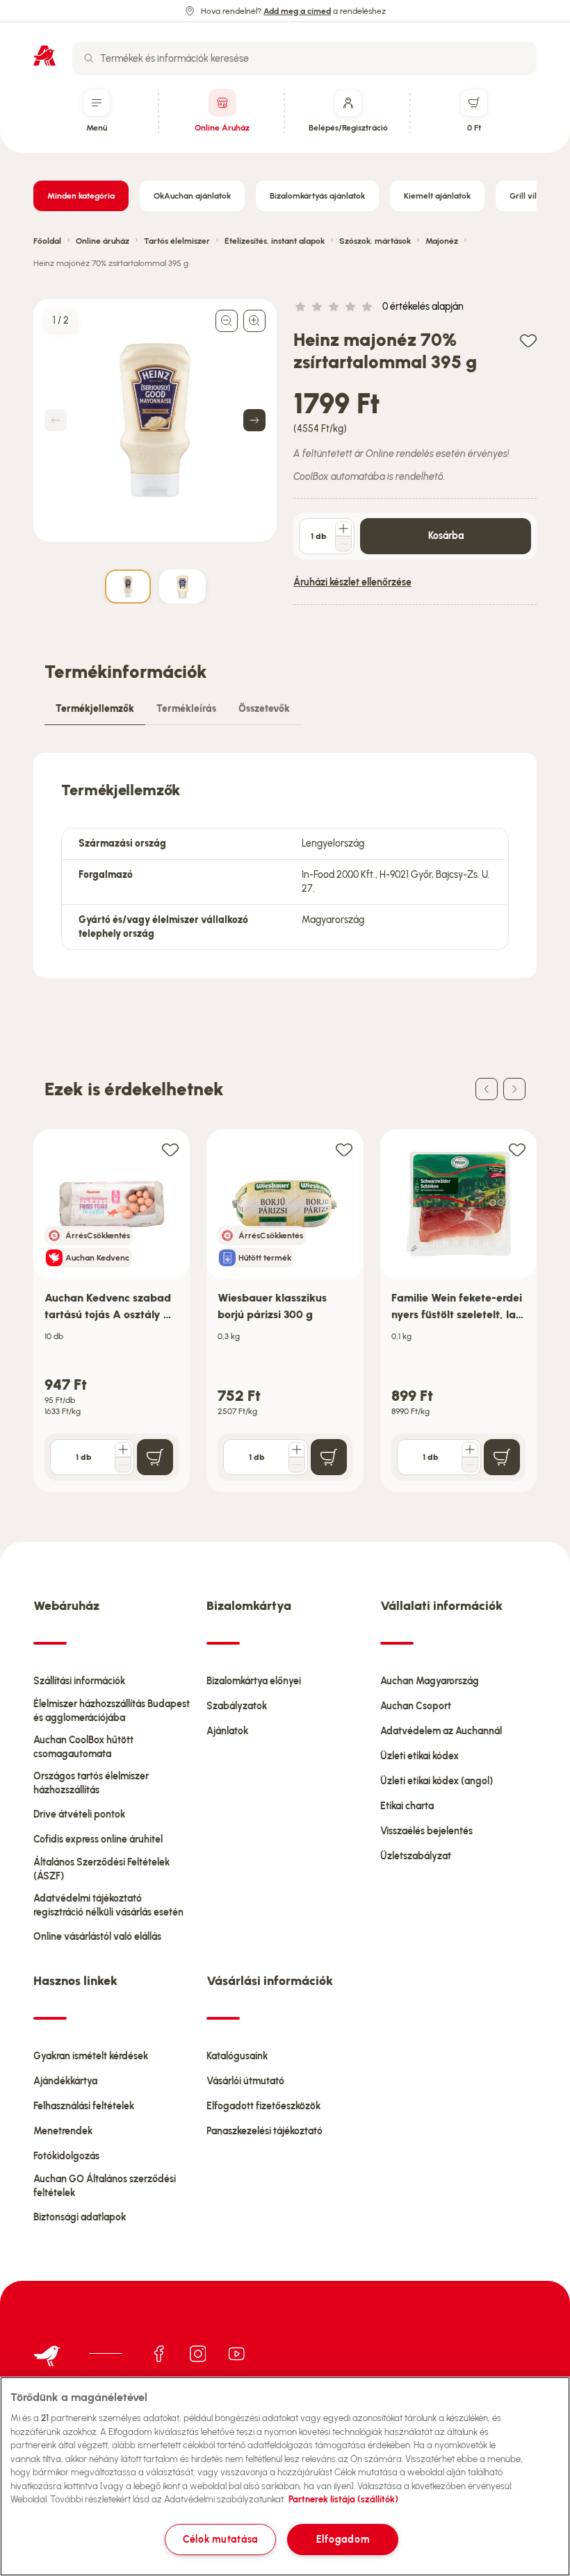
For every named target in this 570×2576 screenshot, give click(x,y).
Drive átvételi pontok (79, 1814)
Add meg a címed (297, 11)
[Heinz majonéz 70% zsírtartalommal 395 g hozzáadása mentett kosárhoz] (528, 340)
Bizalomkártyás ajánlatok (317, 196)
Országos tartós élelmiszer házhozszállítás (91, 1783)
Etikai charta (407, 1806)
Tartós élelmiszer (177, 241)
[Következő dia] (514, 1089)
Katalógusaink (237, 2056)
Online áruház (103, 241)
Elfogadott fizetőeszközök (263, 2106)
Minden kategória (81, 196)
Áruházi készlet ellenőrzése (352, 582)
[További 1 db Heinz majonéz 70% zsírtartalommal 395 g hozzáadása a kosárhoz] (343, 529)
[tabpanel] (285, 865)
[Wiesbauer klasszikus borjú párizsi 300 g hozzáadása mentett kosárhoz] (344, 1149)
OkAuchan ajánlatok (192, 196)
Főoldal (47, 241)
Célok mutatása (220, 2539)
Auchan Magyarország (430, 1681)
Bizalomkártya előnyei (254, 1681)
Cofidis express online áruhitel (98, 1839)
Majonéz (442, 241)
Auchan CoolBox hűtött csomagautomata (83, 1747)
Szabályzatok (237, 1706)
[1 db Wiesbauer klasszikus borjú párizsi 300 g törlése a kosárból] (297, 1465)
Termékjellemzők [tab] (95, 709)
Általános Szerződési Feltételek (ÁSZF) (101, 1869)
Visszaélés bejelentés (426, 1831)
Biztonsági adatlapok (80, 2217)
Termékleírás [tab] (186, 709)
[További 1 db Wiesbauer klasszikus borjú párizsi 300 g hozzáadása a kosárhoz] (297, 1449)
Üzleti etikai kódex (420, 1756)
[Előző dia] (487, 1089)
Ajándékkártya (65, 2081)
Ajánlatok (227, 1731)
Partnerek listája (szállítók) (343, 2499)
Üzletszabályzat (416, 1856)
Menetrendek (63, 2131)
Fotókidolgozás (66, 2156)
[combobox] (304, 58)
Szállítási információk (79, 1681)
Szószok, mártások (375, 241)
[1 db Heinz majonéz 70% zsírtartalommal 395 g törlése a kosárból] (343, 544)
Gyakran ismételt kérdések (91, 2056)
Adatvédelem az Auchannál (441, 1731)
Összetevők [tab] (264, 709)
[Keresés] (89, 58)
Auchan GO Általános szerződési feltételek (105, 2186)
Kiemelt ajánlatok (437, 196)
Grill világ (528, 196)
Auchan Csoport (416, 1706)
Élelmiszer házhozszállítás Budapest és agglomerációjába (112, 1711)
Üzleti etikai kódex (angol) (437, 1781)
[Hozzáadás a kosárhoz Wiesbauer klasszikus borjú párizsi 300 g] (329, 1457)
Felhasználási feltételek (84, 2106)
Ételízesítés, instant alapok (275, 241)
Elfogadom (343, 2539)
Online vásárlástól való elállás (97, 1937)
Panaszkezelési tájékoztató (264, 2131)
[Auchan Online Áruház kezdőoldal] (44, 56)
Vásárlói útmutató (245, 2081)
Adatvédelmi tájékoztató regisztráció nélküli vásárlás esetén (108, 1905)
